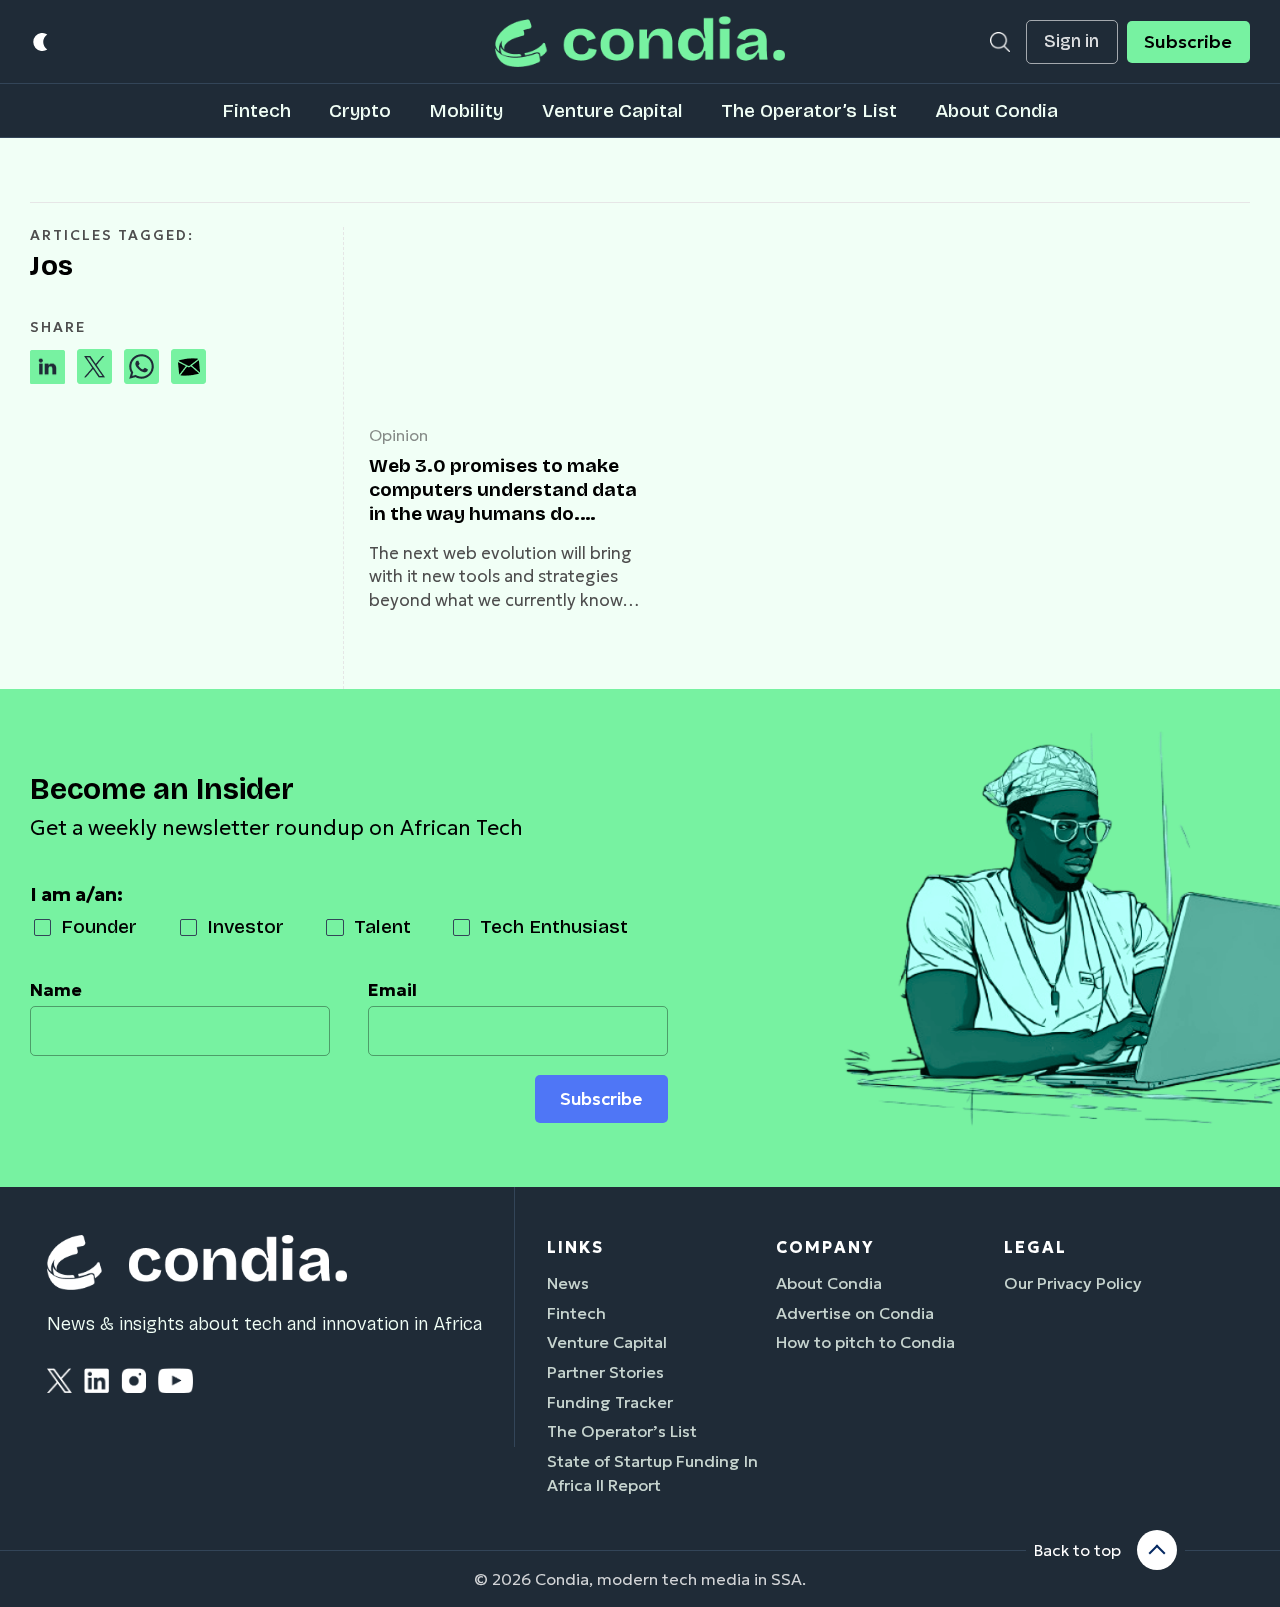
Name (56, 990)
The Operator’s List (809, 110)
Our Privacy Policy (1073, 1283)
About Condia (996, 110)
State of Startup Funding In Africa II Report (652, 1473)
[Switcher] (41, 41)
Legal (1035, 1247)
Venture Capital (612, 110)
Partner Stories (605, 1372)
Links (575, 1247)
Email (392, 990)
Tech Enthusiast (554, 926)
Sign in (1071, 41)
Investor (245, 926)
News (568, 1283)
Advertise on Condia (855, 1313)
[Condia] (640, 41)
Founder (99, 926)
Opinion (398, 435)
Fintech (256, 110)
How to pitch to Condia (865, 1342)
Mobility (466, 110)
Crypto (360, 110)
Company (825, 1247)
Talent (382, 926)
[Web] (505, 317)
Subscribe (1188, 42)
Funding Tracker (610, 1402)
